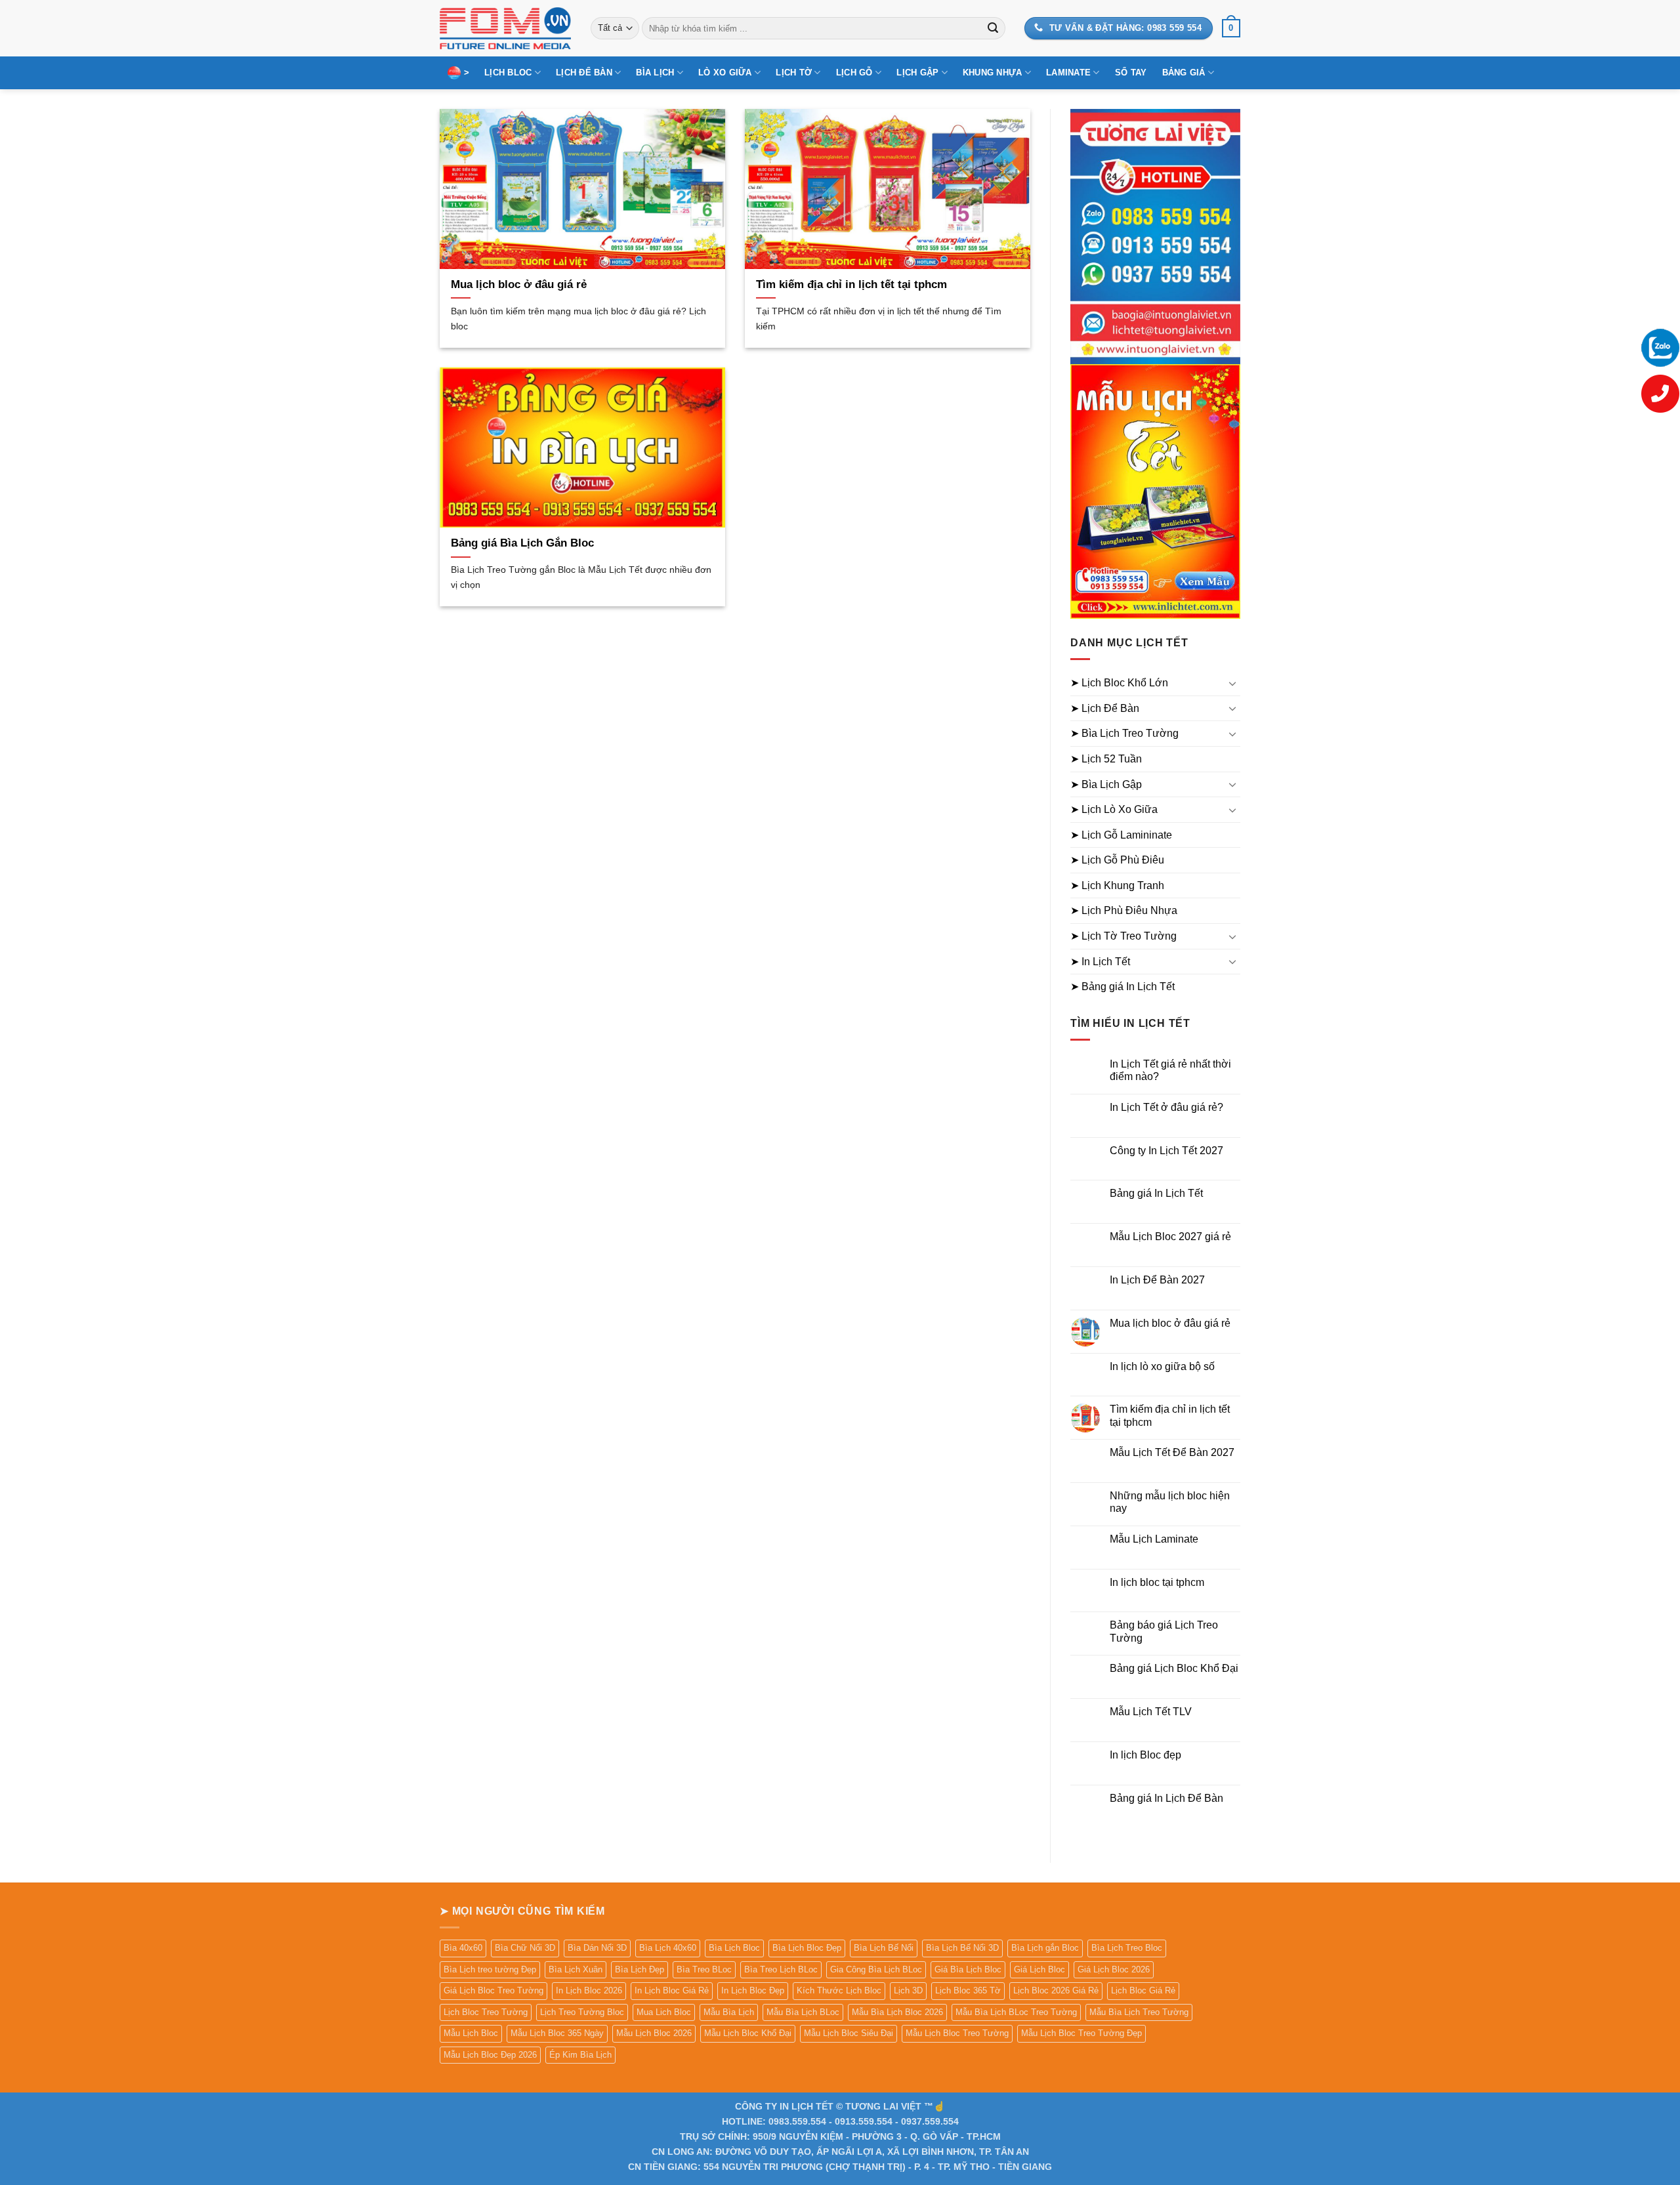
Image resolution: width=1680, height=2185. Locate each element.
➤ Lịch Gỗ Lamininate (1121, 835)
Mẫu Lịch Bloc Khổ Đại (748, 2033)
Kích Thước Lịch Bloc (839, 1990)
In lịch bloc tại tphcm (1157, 1582)
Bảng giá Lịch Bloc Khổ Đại (1174, 1668)
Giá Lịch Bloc (1039, 1969)
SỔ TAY (1131, 73)
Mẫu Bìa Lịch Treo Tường (1139, 2012)
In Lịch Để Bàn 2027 (1157, 1280)
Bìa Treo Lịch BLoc (781, 1969)
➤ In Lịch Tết (1100, 962)
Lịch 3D (908, 1990)
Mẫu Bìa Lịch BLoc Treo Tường (1016, 2012)
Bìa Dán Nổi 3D (597, 1948)
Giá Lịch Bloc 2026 (1114, 1969)
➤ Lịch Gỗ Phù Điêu (1117, 860)
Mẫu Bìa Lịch (729, 2012)
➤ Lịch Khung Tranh (1117, 885)
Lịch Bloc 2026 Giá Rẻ (1056, 1990)
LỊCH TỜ (794, 73)
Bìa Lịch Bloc (734, 1948)
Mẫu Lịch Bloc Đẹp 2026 (490, 2055)
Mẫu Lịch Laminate (1154, 1539)
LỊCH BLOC (508, 73)
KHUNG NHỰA (993, 73)
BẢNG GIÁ (1184, 73)
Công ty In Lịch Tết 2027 (1166, 1151)
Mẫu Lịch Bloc (471, 2033)
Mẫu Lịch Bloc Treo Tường (957, 2033)
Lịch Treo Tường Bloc (582, 2012)
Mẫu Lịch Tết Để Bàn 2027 (1172, 1452)
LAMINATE (1068, 73)
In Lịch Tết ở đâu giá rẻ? (1166, 1107)
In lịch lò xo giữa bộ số (1162, 1366)
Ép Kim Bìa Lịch (580, 2055)
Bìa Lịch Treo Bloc (1127, 1948)
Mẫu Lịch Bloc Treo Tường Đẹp (1081, 2033)
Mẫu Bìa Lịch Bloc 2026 (897, 2012)
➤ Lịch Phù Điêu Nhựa (1124, 910)
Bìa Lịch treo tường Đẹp (490, 1969)
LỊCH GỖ (854, 73)
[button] (1231, 28)
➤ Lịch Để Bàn (1105, 708)
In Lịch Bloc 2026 (589, 1990)
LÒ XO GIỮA (725, 73)
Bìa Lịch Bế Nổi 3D (962, 1948)
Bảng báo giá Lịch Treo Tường (1164, 1631)
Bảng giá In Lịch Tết (1156, 1193)
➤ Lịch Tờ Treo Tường (1123, 936)
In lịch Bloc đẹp (1145, 1755)
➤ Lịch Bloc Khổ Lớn (1119, 683)
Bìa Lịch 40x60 (668, 1948)
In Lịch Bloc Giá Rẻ (672, 1990)
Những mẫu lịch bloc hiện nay (1170, 1502)
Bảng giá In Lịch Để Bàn (1166, 1798)
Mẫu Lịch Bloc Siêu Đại (849, 2033)
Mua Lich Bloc (664, 2012)
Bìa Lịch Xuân (576, 1969)
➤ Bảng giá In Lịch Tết (1123, 987)
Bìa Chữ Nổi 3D (525, 1948)
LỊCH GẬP (917, 73)
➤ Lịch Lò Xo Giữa (1114, 809)
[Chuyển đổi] (1232, 683)
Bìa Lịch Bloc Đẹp (807, 1948)
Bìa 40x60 (463, 1948)
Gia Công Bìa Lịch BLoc (876, 1969)
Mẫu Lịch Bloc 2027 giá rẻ (1170, 1237)
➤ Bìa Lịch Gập (1106, 784)
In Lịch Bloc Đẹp (753, 1990)
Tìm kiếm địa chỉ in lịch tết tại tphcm (851, 284)
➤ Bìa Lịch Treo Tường (1124, 733)
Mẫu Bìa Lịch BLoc (803, 2012)
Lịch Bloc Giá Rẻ (1143, 1990)
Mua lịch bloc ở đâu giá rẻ (519, 284)
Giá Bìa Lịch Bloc (968, 1969)
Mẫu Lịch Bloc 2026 (654, 2033)
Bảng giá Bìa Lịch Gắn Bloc (522, 543)
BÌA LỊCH (655, 73)
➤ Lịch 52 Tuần (1106, 759)
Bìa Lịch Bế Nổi (884, 1948)
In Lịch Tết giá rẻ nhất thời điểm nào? (1170, 1070)
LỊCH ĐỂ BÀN (584, 73)
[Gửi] (993, 28)
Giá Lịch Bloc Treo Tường (493, 1990)
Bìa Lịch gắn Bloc (1045, 1948)
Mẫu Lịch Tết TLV (1151, 1712)
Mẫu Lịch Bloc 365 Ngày (557, 2033)
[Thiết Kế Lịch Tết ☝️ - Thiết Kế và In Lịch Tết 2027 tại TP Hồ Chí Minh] (505, 28)
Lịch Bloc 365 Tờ (968, 1990)
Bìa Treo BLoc (704, 1969)
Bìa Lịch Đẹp (640, 1969)
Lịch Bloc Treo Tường (486, 2012)
